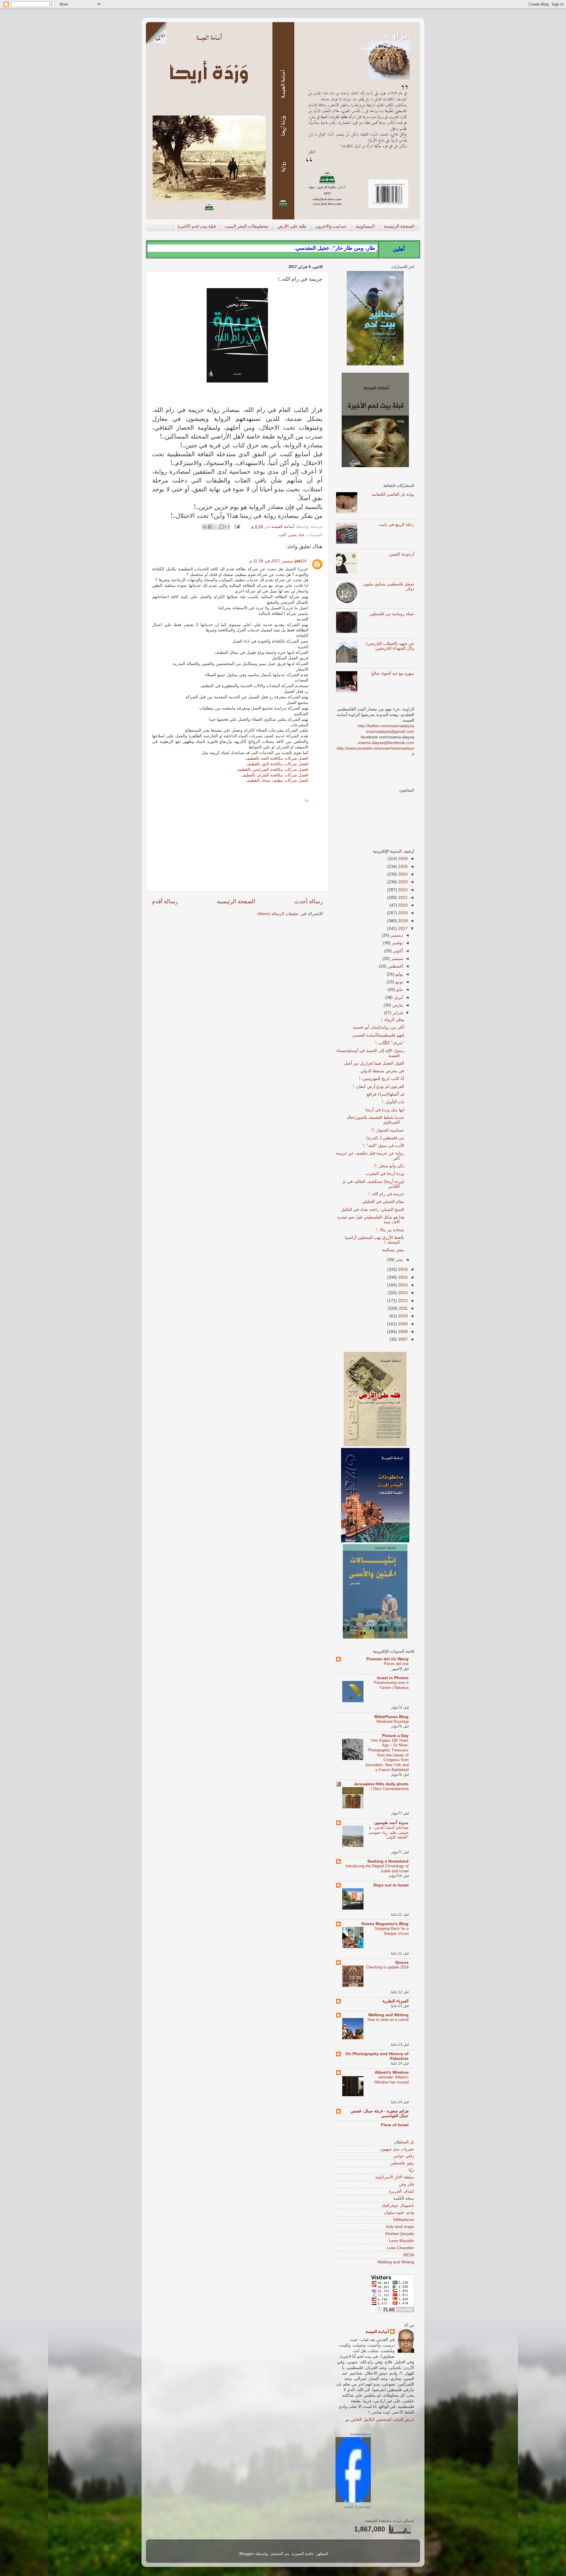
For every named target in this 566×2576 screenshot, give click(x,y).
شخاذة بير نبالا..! (390, 1230)
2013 (402, 1293)
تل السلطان (404, 2142)
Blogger (247, 2554)
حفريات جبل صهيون (397, 2149)
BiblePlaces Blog (391, 1717)
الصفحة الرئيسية (399, 226)
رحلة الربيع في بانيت (396, 524)
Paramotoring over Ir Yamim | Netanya (391, 1685)
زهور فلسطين (402, 2163)
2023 (402, 882)
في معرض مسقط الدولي (382, 1071)
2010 (402, 1316)
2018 (402, 921)
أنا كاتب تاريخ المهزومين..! (382, 1079)
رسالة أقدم (165, 901)
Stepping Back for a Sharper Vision (392, 1931)
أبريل (398, 998)
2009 (402, 1324)
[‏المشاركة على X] (216, 527)
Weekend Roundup (393, 1722)
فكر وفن (407, 2184)
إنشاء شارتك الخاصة (358, 2507)
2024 (402, 874)
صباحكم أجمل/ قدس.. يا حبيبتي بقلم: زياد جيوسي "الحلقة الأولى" (389, 1832)
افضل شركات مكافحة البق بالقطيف (277, 764)
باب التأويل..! (393, 1102)
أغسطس (395, 966)
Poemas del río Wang (388, 1659)
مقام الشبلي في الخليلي (383, 1202)
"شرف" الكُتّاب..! (390, 1043)
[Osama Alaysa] (353, 2501)
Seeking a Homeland (388, 1861)
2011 (403, 1308)
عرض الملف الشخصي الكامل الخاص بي (380, 2420)
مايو (399, 990)
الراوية (397, 35)
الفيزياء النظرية (395, 2001)
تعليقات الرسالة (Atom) (278, 914)
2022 (402, 890)
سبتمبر (396, 959)
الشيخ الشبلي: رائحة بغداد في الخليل (373, 1210)
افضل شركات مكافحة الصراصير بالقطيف (273, 770)
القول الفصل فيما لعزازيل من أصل (374, 1063)
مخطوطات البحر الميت (247, 226)
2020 (402, 905)
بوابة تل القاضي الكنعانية (393, 494)
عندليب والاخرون (331, 226)
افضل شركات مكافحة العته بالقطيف (277, 758)
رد (306, 800)
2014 (402, 1285)
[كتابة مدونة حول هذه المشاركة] (221, 527)
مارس (397, 1005)
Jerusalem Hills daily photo (381, 1784)
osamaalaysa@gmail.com (390, 732)
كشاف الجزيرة (402, 2191)
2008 (402, 1332)
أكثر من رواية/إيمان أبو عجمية (379, 1027)
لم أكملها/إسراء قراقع (385, 1094)
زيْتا (411, 2170)
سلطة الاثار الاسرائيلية (395, 2177)
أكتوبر (397, 951)
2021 (402, 898)
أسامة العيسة (377, 2332)
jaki (298, 561)
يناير (399, 1260)
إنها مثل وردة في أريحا (385, 1110)
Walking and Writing (388, 2015)
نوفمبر (397, 943)
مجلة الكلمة (404, 2198)
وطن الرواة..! (393, 1020)
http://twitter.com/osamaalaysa (386, 726)
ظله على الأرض (292, 226)
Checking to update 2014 (387, 1967)
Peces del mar (396, 1664)
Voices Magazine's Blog (385, 1924)
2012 (402, 1301)
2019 (402, 913)
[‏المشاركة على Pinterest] (205, 527)
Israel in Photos (393, 1678)
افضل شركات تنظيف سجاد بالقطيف (277, 780)
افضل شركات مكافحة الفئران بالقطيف (275, 775)
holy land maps (400, 2227)
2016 (402, 1269)
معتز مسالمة (393, 1250)
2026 (402, 859)
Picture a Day (395, 1736)
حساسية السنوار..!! (388, 1130)
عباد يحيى (296, 535)
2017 (402, 929)
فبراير (397, 1013)
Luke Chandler (400, 2248)
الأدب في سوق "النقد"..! (384, 1146)
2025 (402, 867)
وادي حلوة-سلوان (399, 2213)
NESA (409, 2255)
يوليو (399, 974)
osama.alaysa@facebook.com (386, 743)
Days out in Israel (391, 1885)
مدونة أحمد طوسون (391, 1823)
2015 (402, 1277)
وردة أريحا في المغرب (385, 1174)
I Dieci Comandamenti (390, 1789)
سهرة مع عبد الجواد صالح (393, 673)
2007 (402, 1339)
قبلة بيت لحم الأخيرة (197, 226)
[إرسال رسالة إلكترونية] (238, 527)
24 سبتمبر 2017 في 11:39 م (278, 561)
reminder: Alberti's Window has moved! (391, 2080)
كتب (282, 535)
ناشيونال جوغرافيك (398, 2205)
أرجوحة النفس (402, 554)
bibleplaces (404, 2220)
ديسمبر (396, 935)
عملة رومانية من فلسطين (392, 614)
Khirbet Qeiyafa (400, 2234)
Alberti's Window (392, 2072)
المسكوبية (365, 226)
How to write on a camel (388, 2020)
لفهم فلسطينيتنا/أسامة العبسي (378, 1035)
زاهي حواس (404, 2156)
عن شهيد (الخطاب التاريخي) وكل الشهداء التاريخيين (390, 646)
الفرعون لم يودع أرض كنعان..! (379, 1087)
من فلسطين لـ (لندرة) (385, 1138)
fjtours (402, 1962)
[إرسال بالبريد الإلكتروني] (227, 527)
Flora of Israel (395, 2125)
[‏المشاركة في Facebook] (210, 527)
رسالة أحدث (308, 901)
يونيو (399, 982)
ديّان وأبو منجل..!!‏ (389, 1166)
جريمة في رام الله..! (386, 1194)
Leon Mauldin (402, 2241)
